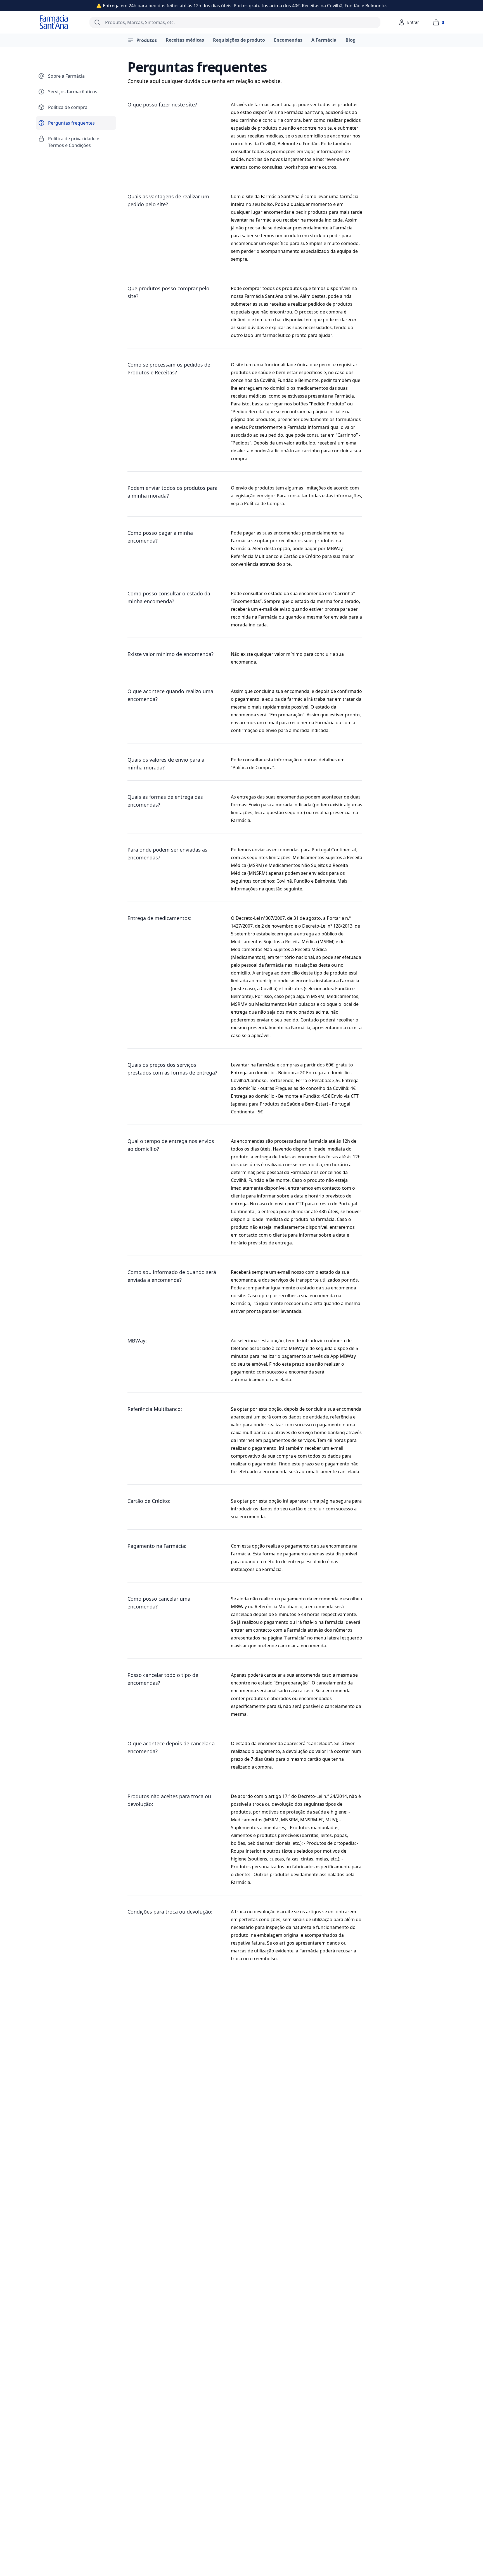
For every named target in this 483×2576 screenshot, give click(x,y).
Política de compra (68, 107)
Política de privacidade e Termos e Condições (74, 142)
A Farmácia (324, 40)
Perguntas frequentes (71, 123)
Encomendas (288, 40)
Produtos (147, 40)
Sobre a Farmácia (66, 76)
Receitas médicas (185, 40)
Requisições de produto (239, 40)
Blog (351, 40)
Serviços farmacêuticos (73, 92)
